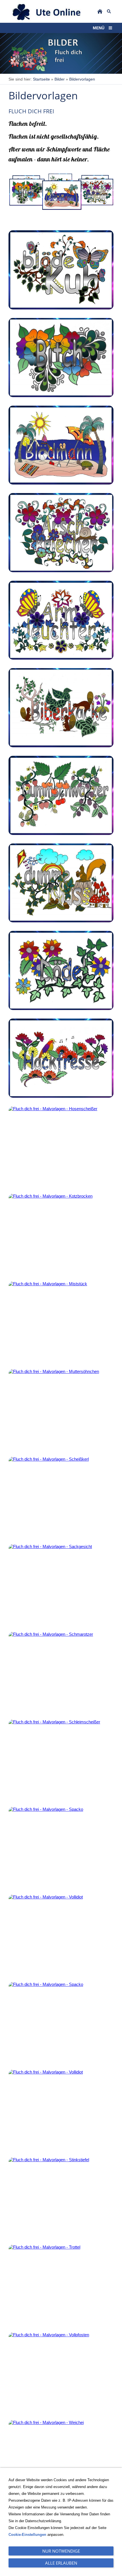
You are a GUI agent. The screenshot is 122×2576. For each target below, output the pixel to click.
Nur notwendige (61, 2551)
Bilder (60, 79)
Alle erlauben (61, 2563)
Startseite (41, 79)
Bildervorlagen (82, 79)
